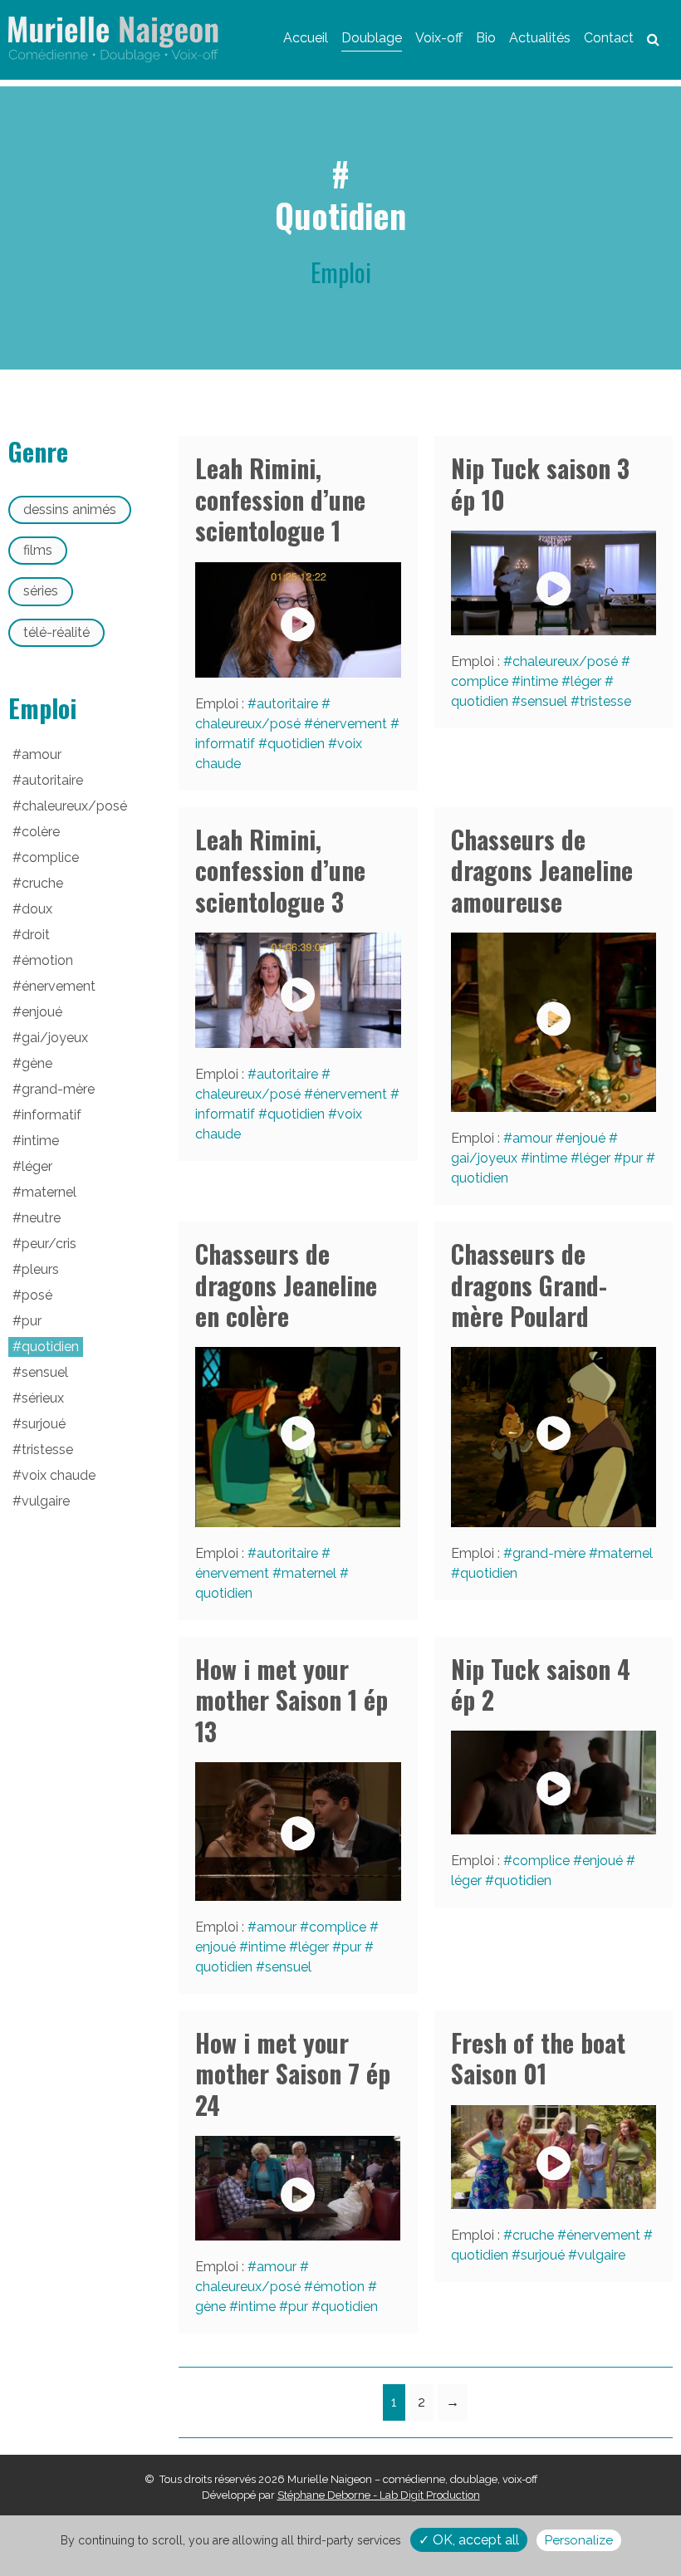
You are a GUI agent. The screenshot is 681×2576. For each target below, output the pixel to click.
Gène (37, 1063)
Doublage (372, 38)
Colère (41, 832)
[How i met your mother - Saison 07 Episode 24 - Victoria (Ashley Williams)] (298, 2188)
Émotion (339, 2287)
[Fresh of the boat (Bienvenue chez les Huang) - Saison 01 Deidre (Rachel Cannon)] (554, 2157)
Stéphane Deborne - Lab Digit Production (379, 2495)
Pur (633, 1158)
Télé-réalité (56, 632)
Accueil (306, 38)
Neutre (41, 1218)
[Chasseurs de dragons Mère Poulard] (554, 1437)
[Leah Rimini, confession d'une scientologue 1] (298, 620)
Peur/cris (49, 1244)
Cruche (533, 2235)
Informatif (51, 1115)
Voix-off (439, 38)
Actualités (540, 38)
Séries (41, 591)
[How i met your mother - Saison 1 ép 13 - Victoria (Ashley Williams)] (298, 1832)
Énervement (350, 724)
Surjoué (543, 2255)
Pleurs (40, 1269)
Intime (539, 681)
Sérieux (43, 1398)
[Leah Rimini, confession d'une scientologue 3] (298, 990)
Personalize (579, 2540)
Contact (609, 38)
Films (38, 550)
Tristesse (605, 701)
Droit (36, 935)
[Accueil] (113, 39)
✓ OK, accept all (469, 2540)
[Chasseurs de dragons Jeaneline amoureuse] (554, 1022)
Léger (586, 681)
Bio (486, 38)
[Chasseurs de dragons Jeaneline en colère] (298, 1437)
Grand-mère (549, 1553)
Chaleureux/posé (565, 661)
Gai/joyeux (55, 1038)
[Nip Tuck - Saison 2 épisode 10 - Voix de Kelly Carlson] (554, 583)
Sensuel (544, 701)
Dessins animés (70, 509)
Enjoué (585, 1138)
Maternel (309, 1573)
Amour (532, 1138)
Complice (338, 1927)
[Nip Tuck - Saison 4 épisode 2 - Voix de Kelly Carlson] (554, 1783)
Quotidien (296, 744)
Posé (37, 1295)
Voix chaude (59, 1475)
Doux (37, 909)
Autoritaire (287, 704)
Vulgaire (601, 2255)
